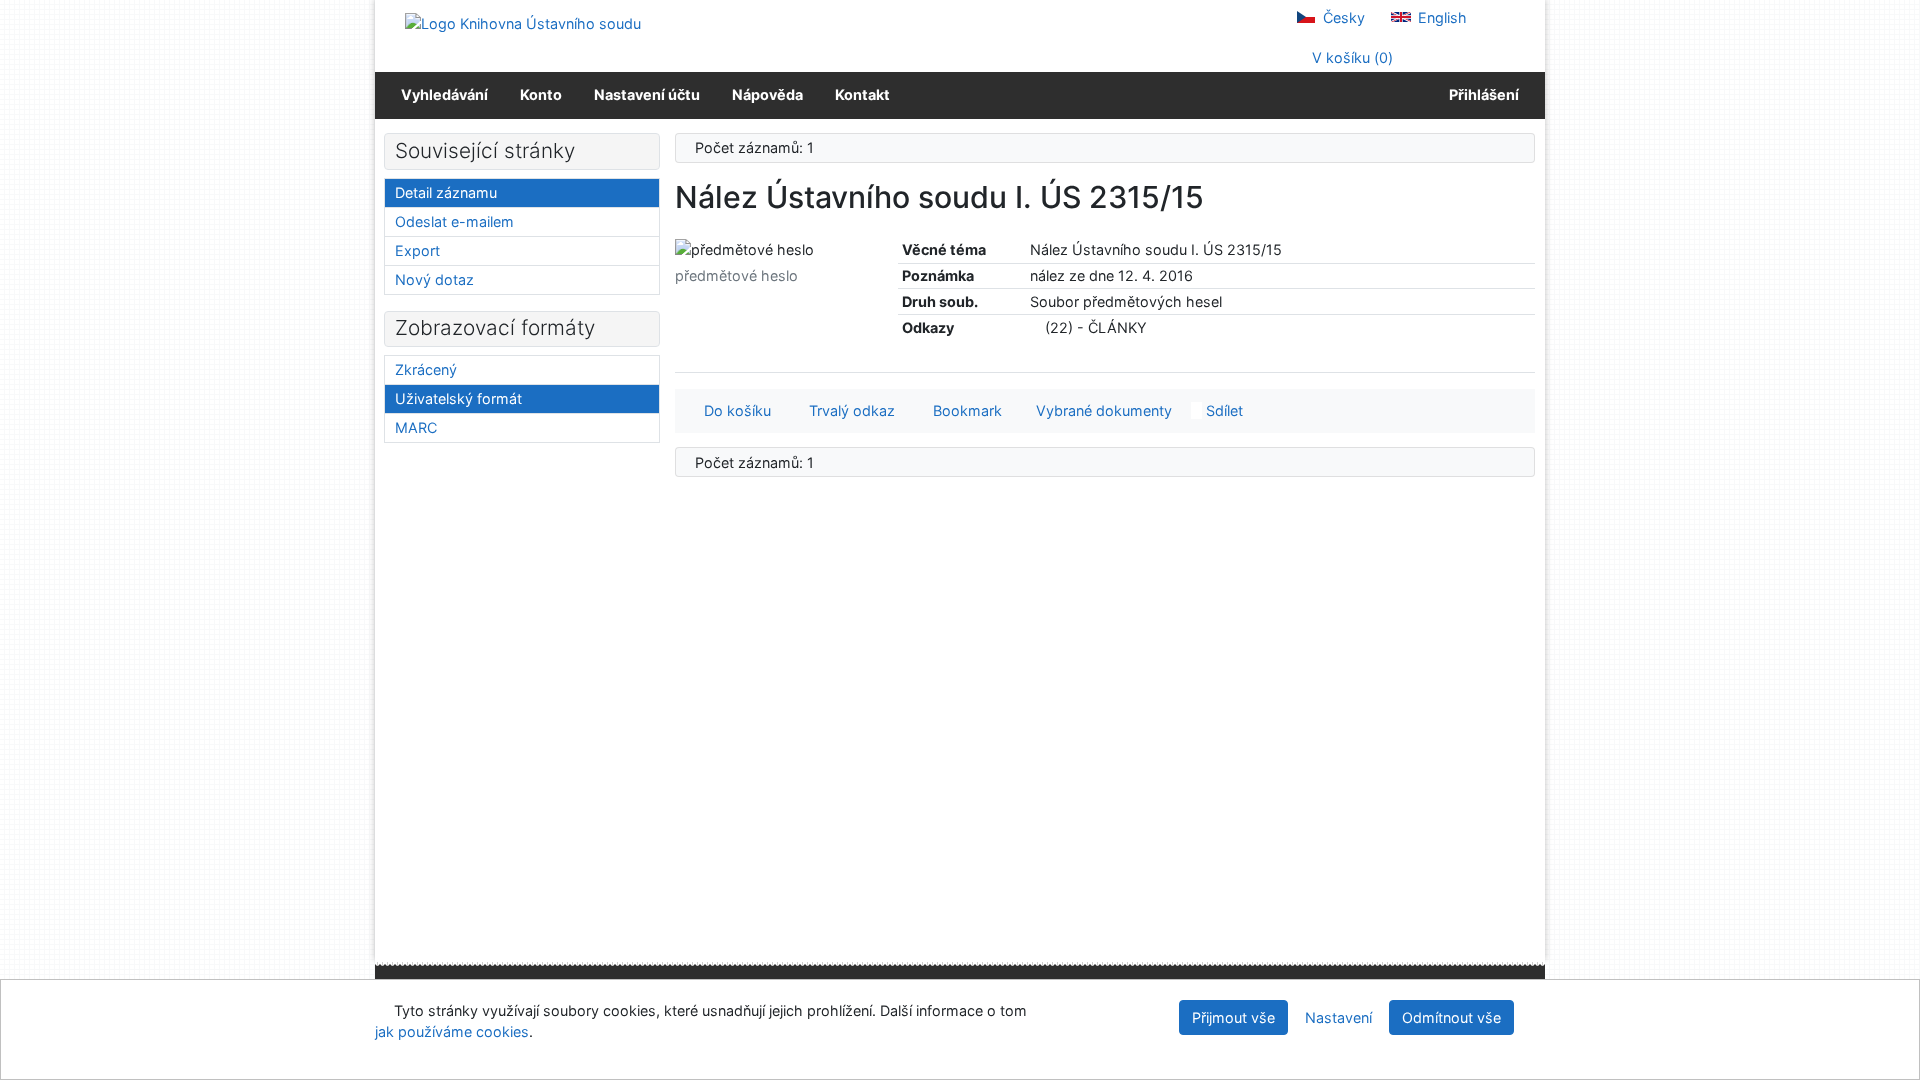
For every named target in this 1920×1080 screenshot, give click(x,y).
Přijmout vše (1233, 1017)
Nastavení (1338, 1017)
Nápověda (767, 94)
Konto (541, 94)
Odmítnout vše (1451, 1017)
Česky (1342, 17)
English (1440, 17)
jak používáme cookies (452, 1031)
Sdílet (1222, 410)
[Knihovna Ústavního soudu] (523, 22)
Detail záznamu (446, 192)
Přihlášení (1481, 94)
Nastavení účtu (647, 94)
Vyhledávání (444, 94)
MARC (416, 427)
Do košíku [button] (733, 410)
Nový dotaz (434, 279)
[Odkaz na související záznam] (1035, 327)
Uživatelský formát (458, 398)
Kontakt (862, 94)
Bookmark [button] (963, 410)
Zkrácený (426, 369)
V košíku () (1350, 57)
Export (417, 250)
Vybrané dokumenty (1102, 410)
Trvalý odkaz (848, 410)
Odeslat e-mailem (454, 221)
